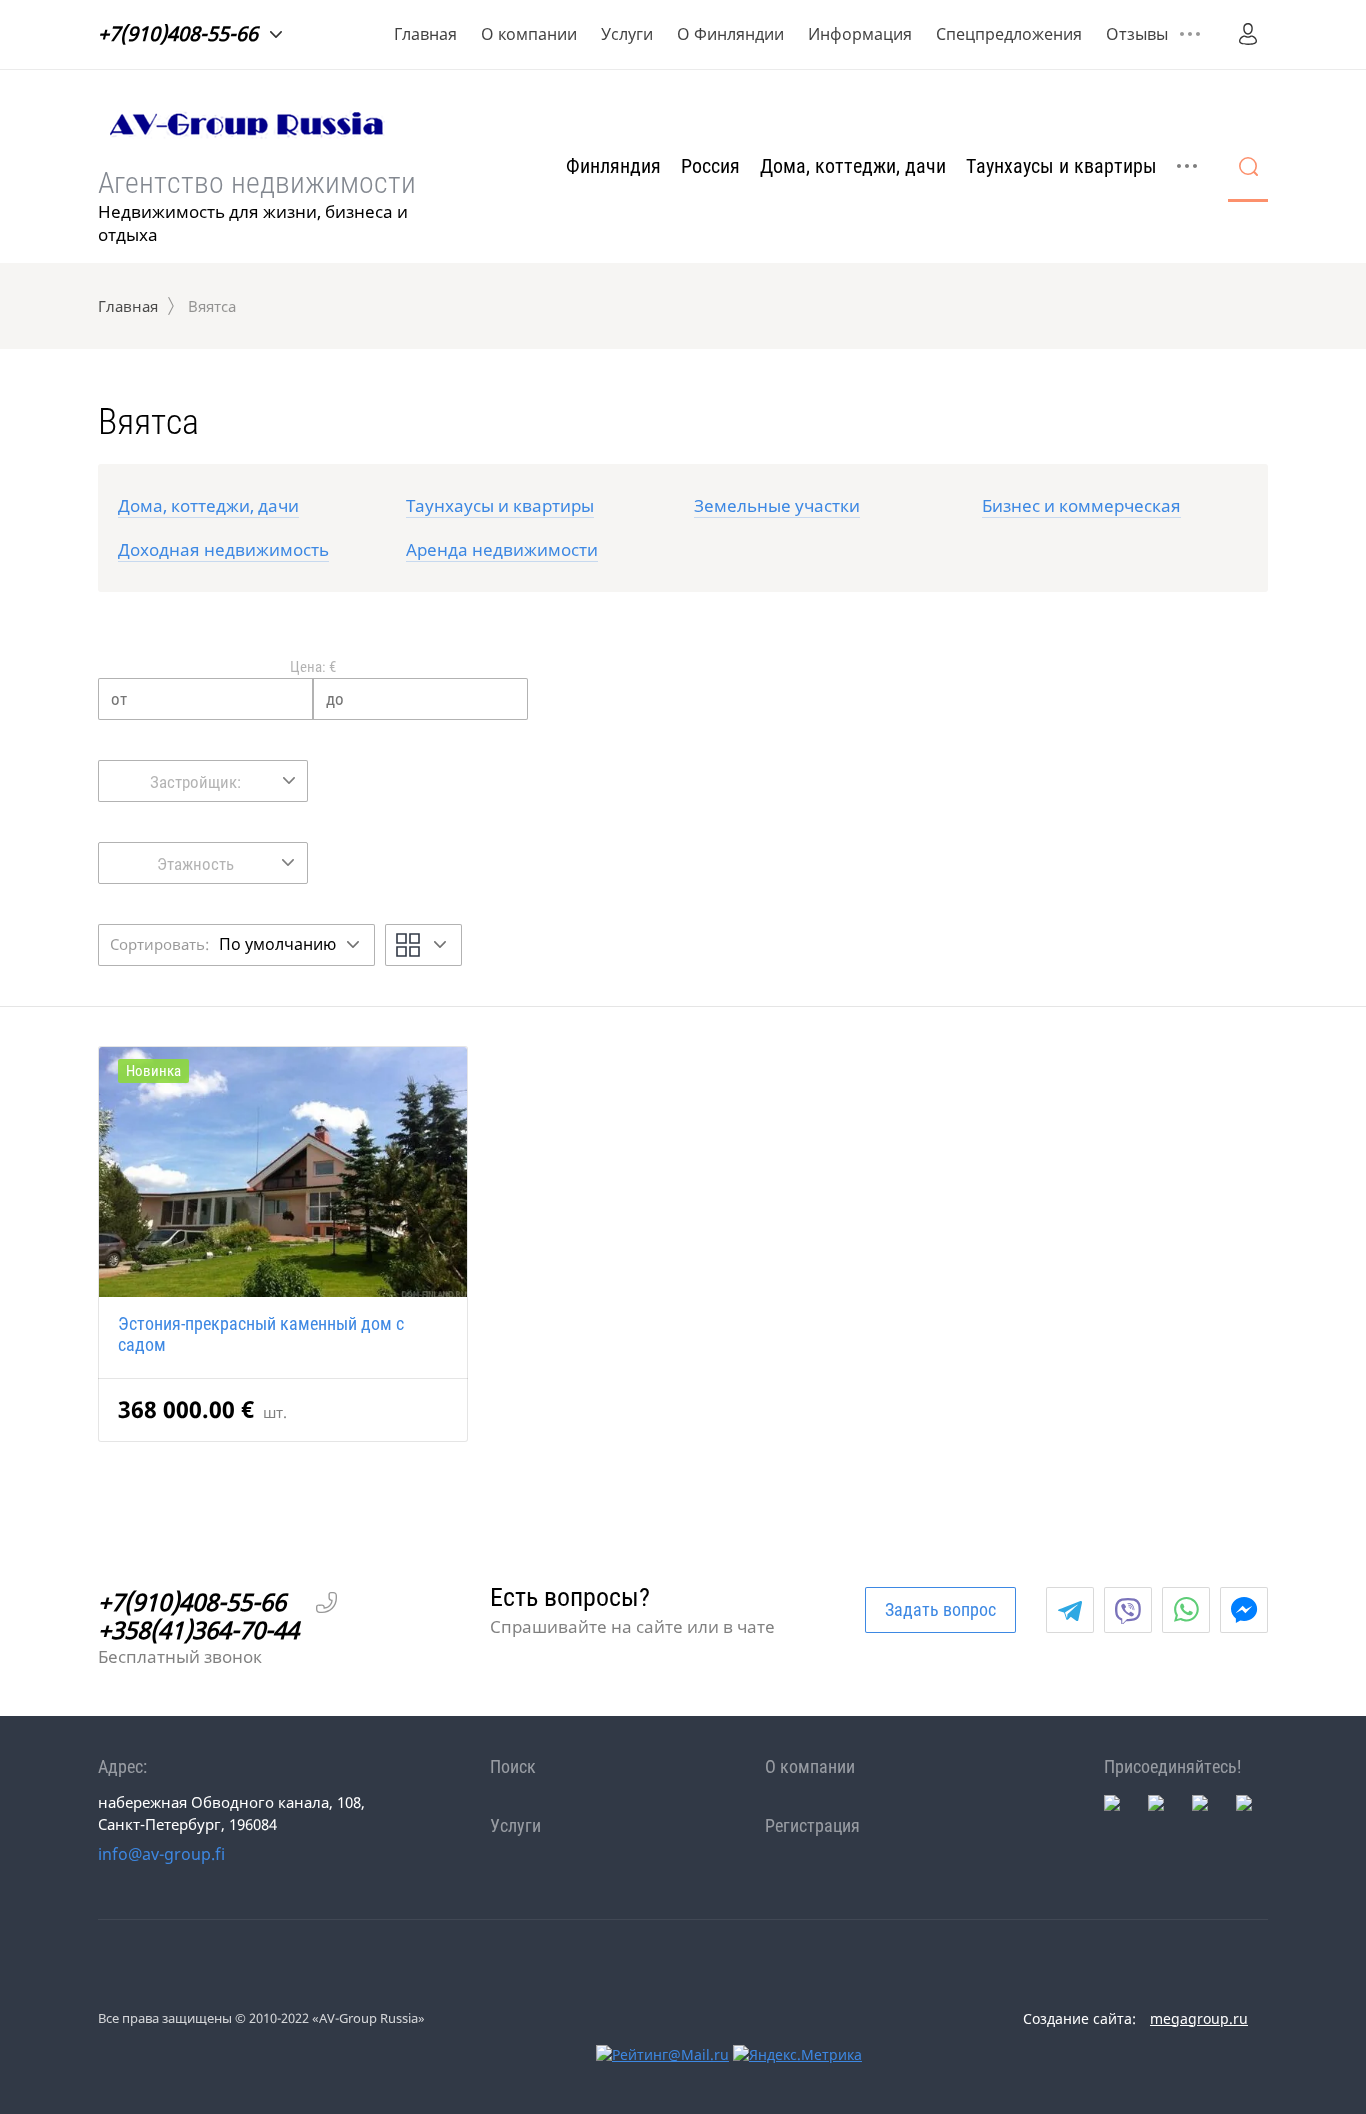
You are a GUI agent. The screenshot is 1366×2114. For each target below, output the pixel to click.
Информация (860, 34)
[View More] (1190, 34)
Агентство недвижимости (257, 182)
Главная (425, 34)
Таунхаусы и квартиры (1061, 166)
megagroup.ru (1199, 2018)
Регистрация (812, 1825)
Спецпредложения (1009, 34)
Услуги (627, 34)
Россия (710, 166)
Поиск (513, 1766)
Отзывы (1137, 34)
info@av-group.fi (161, 1854)
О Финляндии (730, 34)
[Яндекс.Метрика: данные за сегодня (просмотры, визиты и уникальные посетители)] (797, 2054)
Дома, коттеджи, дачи (853, 166)
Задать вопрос (940, 1609)
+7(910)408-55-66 (178, 33)
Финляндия (613, 166)
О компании (529, 34)
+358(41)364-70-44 (198, 1630)
